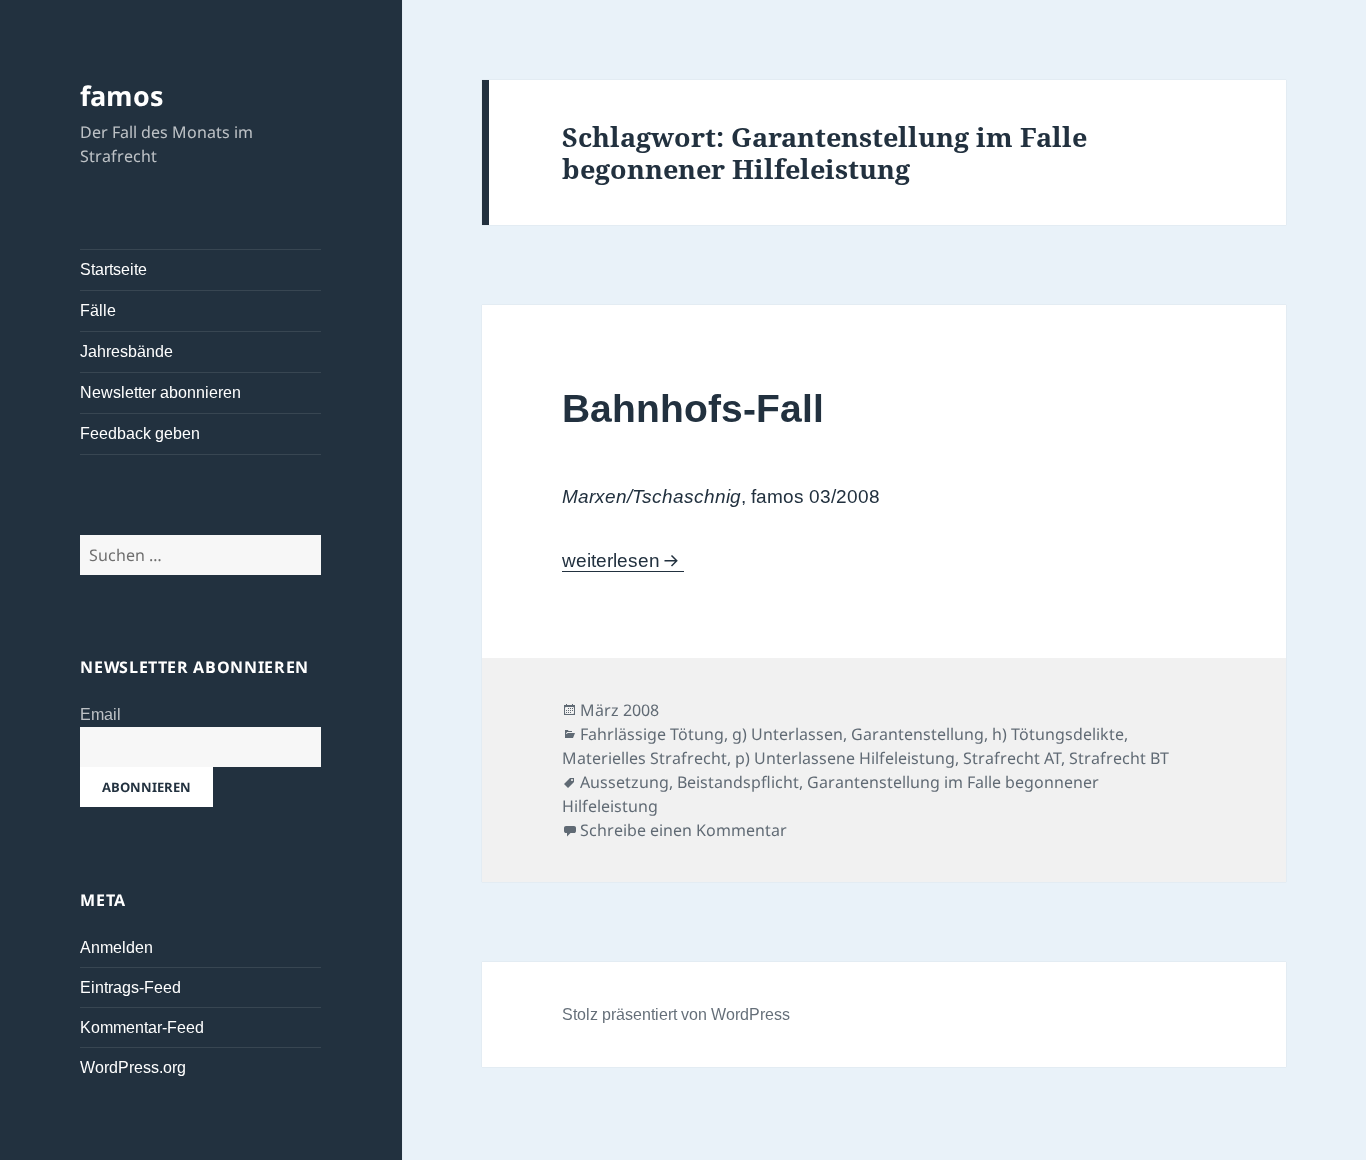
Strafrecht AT (1012, 758)
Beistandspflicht (738, 782)
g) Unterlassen (787, 734)
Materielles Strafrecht (644, 758)
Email (100, 714)
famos (121, 95)
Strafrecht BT (1119, 758)
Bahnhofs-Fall (693, 408)
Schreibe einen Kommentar (683, 830)
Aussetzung (624, 782)
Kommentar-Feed (142, 1027)
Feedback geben (140, 433)
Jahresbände (126, 351)
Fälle (98, 310)
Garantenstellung (917, 734)
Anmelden (116, 947)
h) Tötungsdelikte (1058, 734)
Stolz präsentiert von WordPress (676, 1014)
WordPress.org (133, 1067)
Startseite (113, 269)
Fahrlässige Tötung (652, 734)
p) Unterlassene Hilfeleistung (845, 758)
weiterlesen (621, 560)
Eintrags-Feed (130, 987)
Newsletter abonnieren (160, 392)
